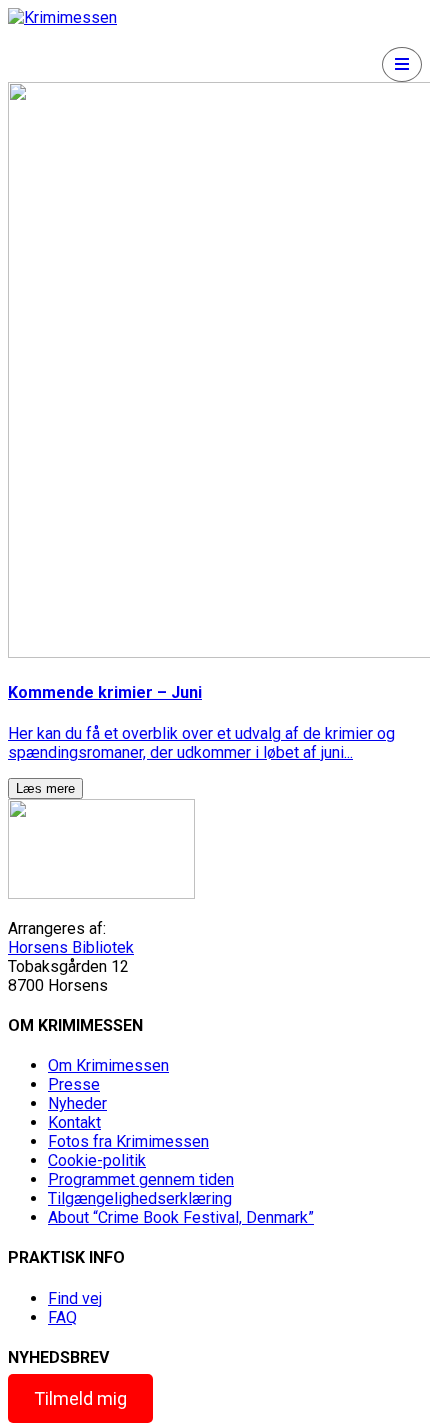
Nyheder (77, 1103)
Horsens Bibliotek (71, 947)
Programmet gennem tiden (141, 1179)
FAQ (62, 1317)
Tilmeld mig (80, 1398)
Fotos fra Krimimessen (128, 1141)
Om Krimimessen (108, 1065)
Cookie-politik (97, 1160)
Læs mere (45, 788)
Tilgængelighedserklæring (140, 1198)
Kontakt (74, 1122)
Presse (74, 1084)
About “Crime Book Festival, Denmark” (181, 1217)
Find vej (75, 1298)
